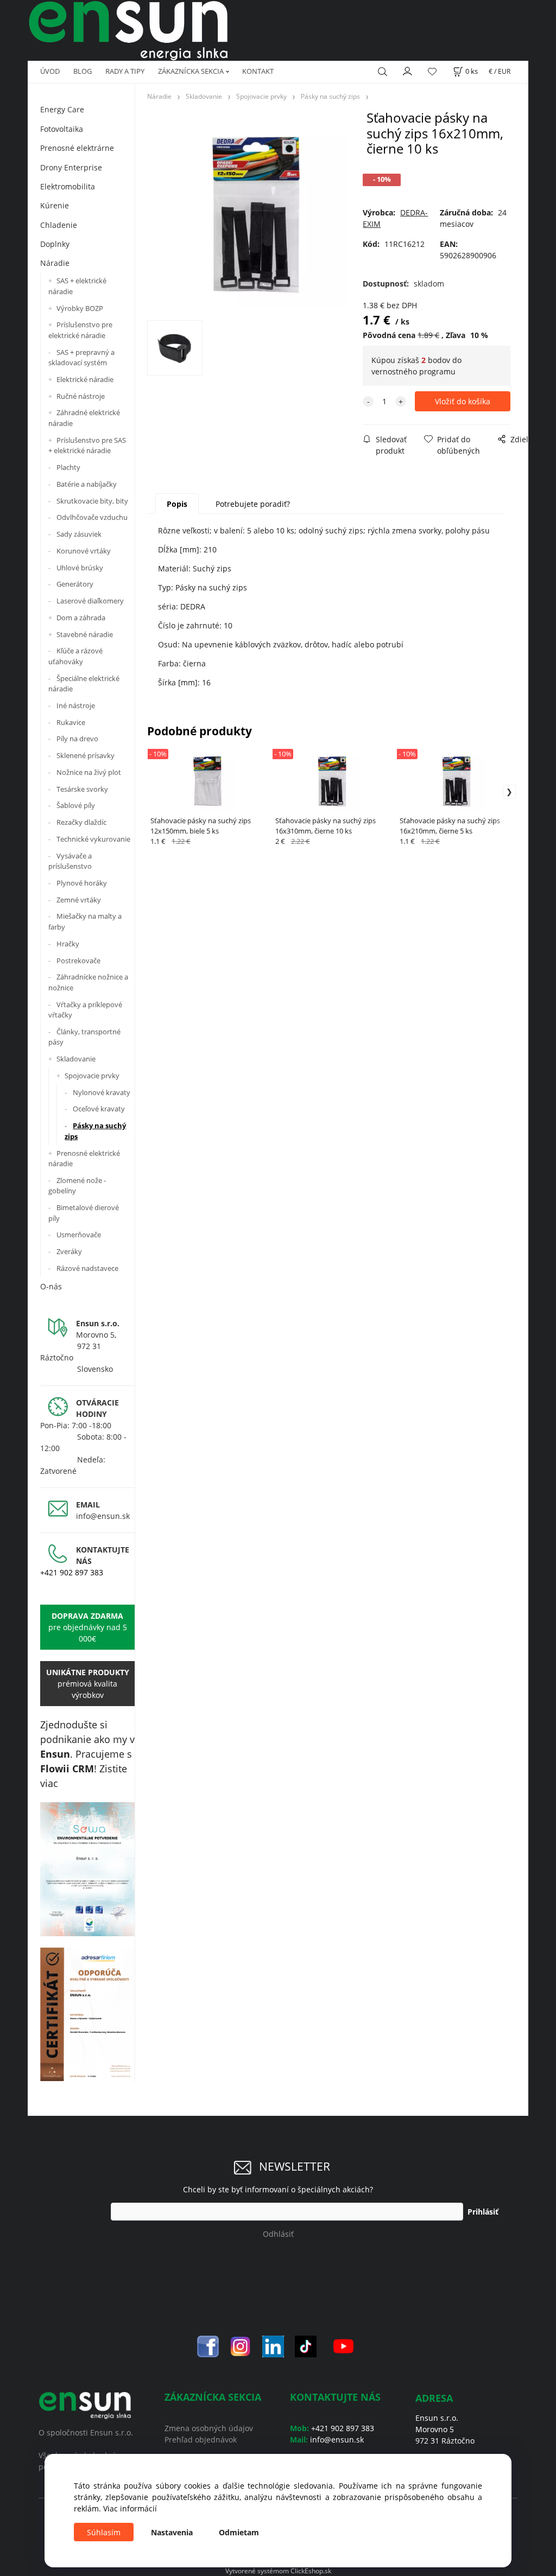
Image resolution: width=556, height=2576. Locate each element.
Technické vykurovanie (93, 839)
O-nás (51, 1286)
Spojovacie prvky (92, 1076)
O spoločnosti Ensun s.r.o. (86, 2432)
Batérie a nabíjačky (87, 484)
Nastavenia (172, 2532)
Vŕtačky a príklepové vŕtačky (85, 1010)
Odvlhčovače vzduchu (92, 517)
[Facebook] (208, 2346)
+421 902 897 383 (72, 1572)
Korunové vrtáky (84, 551)
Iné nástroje (76, 705)
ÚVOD (50, 71)
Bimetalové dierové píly (84, 1213)
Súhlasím (104, 2532)
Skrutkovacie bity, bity (92, 501)
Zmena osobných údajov (209, 2428)
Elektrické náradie (85, 379)
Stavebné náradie (85, 634)
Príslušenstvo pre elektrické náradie (80, 330)
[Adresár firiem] (87, 2014)
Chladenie (59, 225)
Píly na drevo (77, 739)
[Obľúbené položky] (432, 72)
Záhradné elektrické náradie (84, 418)
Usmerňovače (79, 1235)
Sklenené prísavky (86, 755)
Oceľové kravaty (99, 1109)
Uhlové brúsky (80, 568)
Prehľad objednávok (201, 2440)
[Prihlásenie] (408, 71)
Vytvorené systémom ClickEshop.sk (278, 2571)
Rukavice (71, 722)
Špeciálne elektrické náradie (84, 684)
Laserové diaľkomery (90, 601)
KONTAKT (258, 71)
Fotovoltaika (62, 129)
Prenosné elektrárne (77, 148)
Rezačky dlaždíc (81, 822)
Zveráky (69, 1251)
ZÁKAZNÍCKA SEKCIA (191, 71)
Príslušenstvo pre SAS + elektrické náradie (87, 446)
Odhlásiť (278, 2234)
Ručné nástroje (81, 396)
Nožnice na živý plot (89, 772)
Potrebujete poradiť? (253, 504)
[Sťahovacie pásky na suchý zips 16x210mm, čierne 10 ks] (254, 214)
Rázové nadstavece (87, 1268)
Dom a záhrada (81, 618)
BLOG (83, 71)
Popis (177, 504)
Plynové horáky (82, 883)
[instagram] (241, 2346)
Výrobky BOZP (80, 308)
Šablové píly (76, 805)
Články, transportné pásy (84, 1037)
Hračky (68, 944)
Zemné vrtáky (79, 900)
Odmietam (239, 2532)
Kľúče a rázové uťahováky (75, 656)
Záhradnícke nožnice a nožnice (88, 982)
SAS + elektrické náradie (77, 286)
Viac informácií (130, 2508)
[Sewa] (87, 1869)
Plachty (68, 467)
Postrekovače (78, 961)
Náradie (55, 263)
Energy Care (62, 109)
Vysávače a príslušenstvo (70, 861)
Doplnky (55, 244)
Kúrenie (55, 205)
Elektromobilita (68, 186)
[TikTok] (306, 2346)
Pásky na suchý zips (95, 1131)
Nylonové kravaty (102, 1092)
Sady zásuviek (79, 534)
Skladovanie (76, 1059)
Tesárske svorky (82, 789)
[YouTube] (343, 2346)
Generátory (75, 584)
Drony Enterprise (71, 167)
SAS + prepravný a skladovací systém (81, 358)
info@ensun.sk (103, 1516)
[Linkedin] (273, 2346)
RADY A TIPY (125, 71)
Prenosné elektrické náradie (84, 1159)
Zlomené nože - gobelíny (77, 1186)
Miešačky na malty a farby (85, 921)
